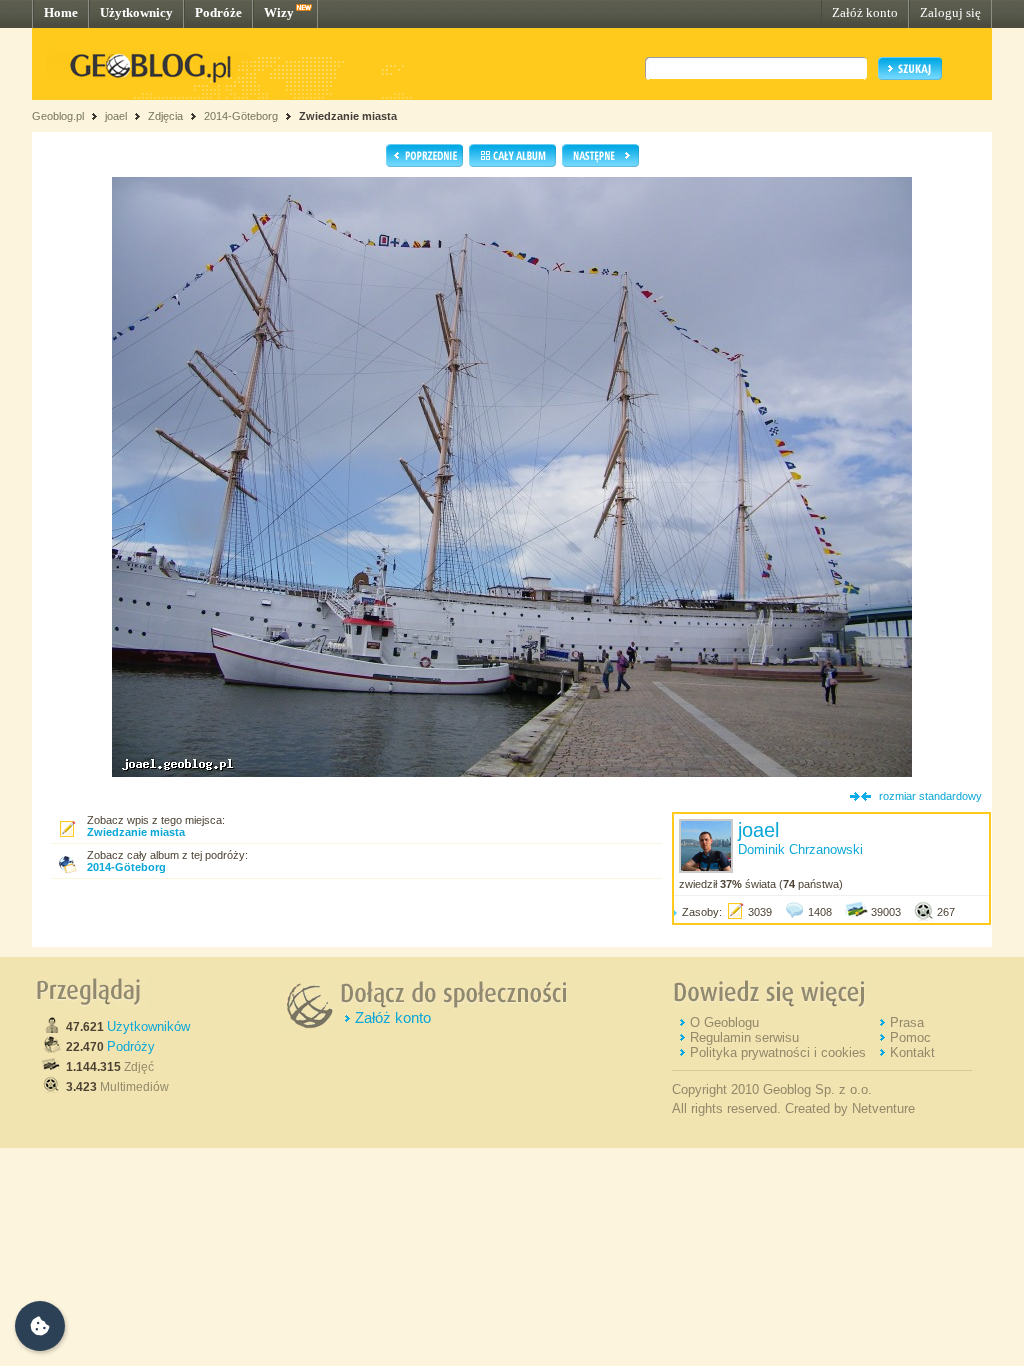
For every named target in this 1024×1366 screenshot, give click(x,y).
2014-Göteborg (241, 116)
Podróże (218, 12)
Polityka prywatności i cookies (778, 1052)
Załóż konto (865, 12)
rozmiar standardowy (930, 796)
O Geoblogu (724, 1022)
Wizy (279, 12)
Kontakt (912, 1052)
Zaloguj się (950, 12)
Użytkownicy (136, 12)
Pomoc (910, 1037)
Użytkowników (148, 1026)
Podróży (131, 1046)
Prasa (907, 1022)
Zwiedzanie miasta (348, 116)
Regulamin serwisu (744, 1037)
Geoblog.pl (58, 116)
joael (116, 116)
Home (61, 12)
